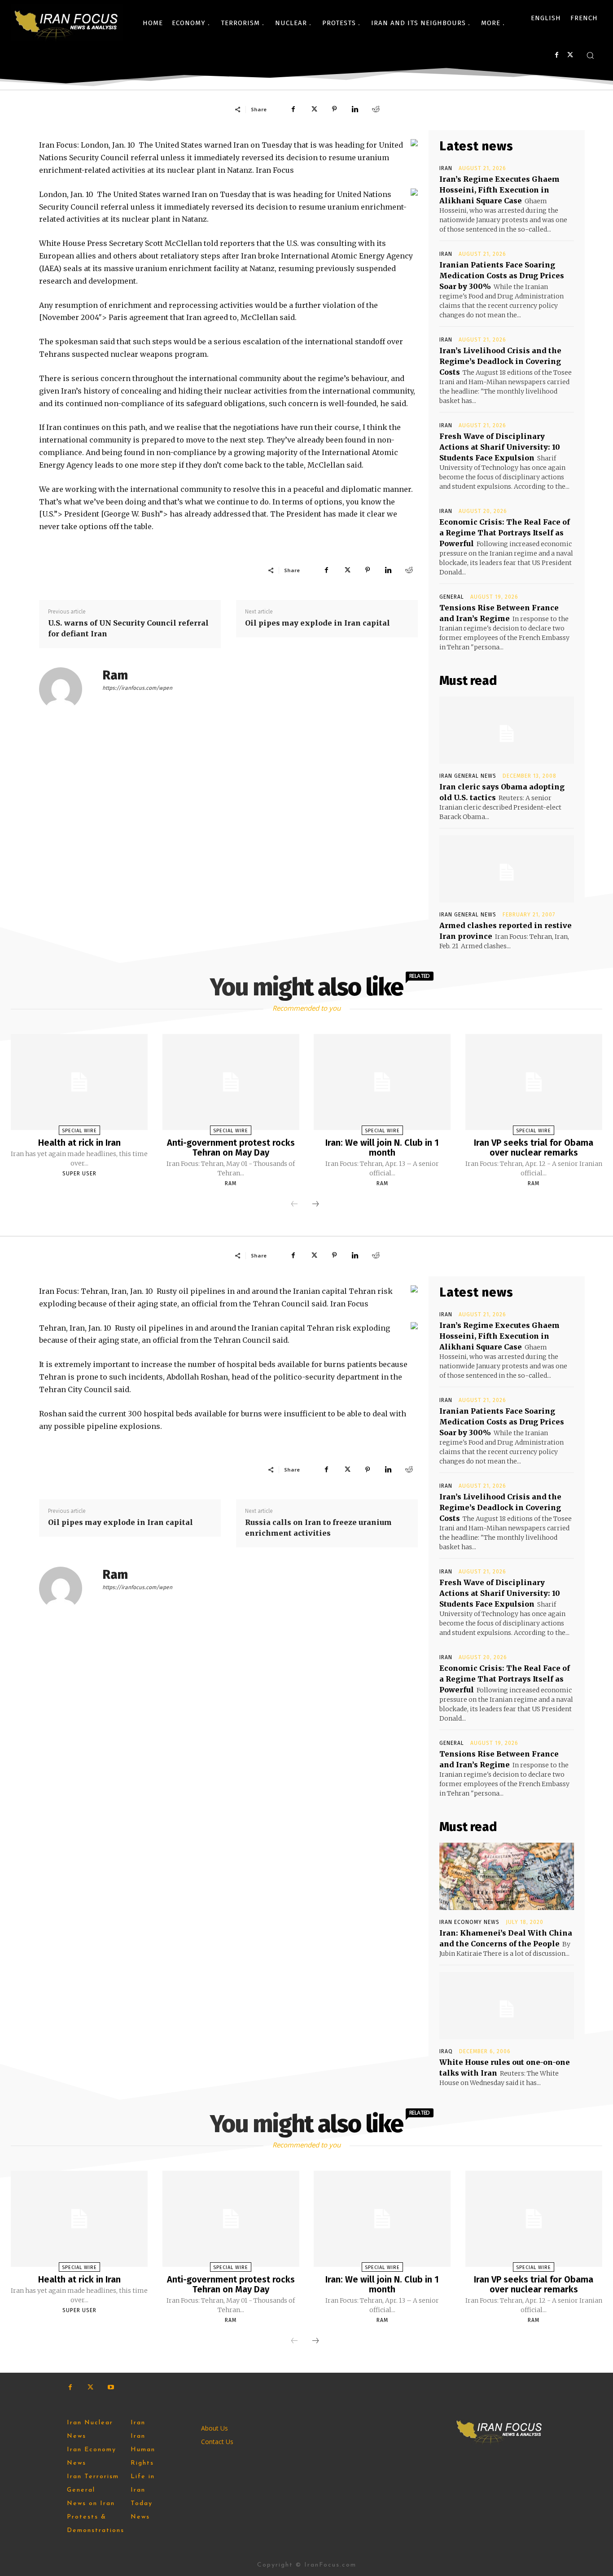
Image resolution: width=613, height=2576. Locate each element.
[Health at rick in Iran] (79, 1082)
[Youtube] (111, 2387)
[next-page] (315, 1205)
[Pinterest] (334, 109)
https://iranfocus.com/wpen (137, 688)
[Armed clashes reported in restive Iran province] (507, 869)
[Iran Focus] (67, 23)
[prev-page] (294, 1205)
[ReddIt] (376, 109)
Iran (446, 168)
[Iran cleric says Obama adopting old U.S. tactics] (507, 730)
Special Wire (79, 1131)
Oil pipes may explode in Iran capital (317, 623)
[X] (570, 55)
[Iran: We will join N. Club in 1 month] (382, 1082)
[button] (590, 55)
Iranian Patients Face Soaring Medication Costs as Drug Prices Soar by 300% (502, 276)
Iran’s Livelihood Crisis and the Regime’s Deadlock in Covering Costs (500, 361)
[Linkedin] (355, 109)
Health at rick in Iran (79, 1143)
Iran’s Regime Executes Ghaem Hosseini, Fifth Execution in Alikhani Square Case (499, 190)
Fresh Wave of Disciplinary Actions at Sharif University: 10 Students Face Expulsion (500, 447)
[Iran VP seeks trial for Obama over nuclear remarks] (534, 1082)
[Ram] (66, 689)
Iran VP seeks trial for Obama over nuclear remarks (534, 1148)
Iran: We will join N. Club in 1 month (382, 1148)
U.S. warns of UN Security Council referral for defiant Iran (128, 628)
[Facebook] (557, 55)
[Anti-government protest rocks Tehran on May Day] (231, 1082)
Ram (115, 675)
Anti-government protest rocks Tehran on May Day (231, 1148)
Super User (79, 1174)
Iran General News (468, 776)
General (452, 597)
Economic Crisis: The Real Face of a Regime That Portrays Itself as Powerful (505, 533)
